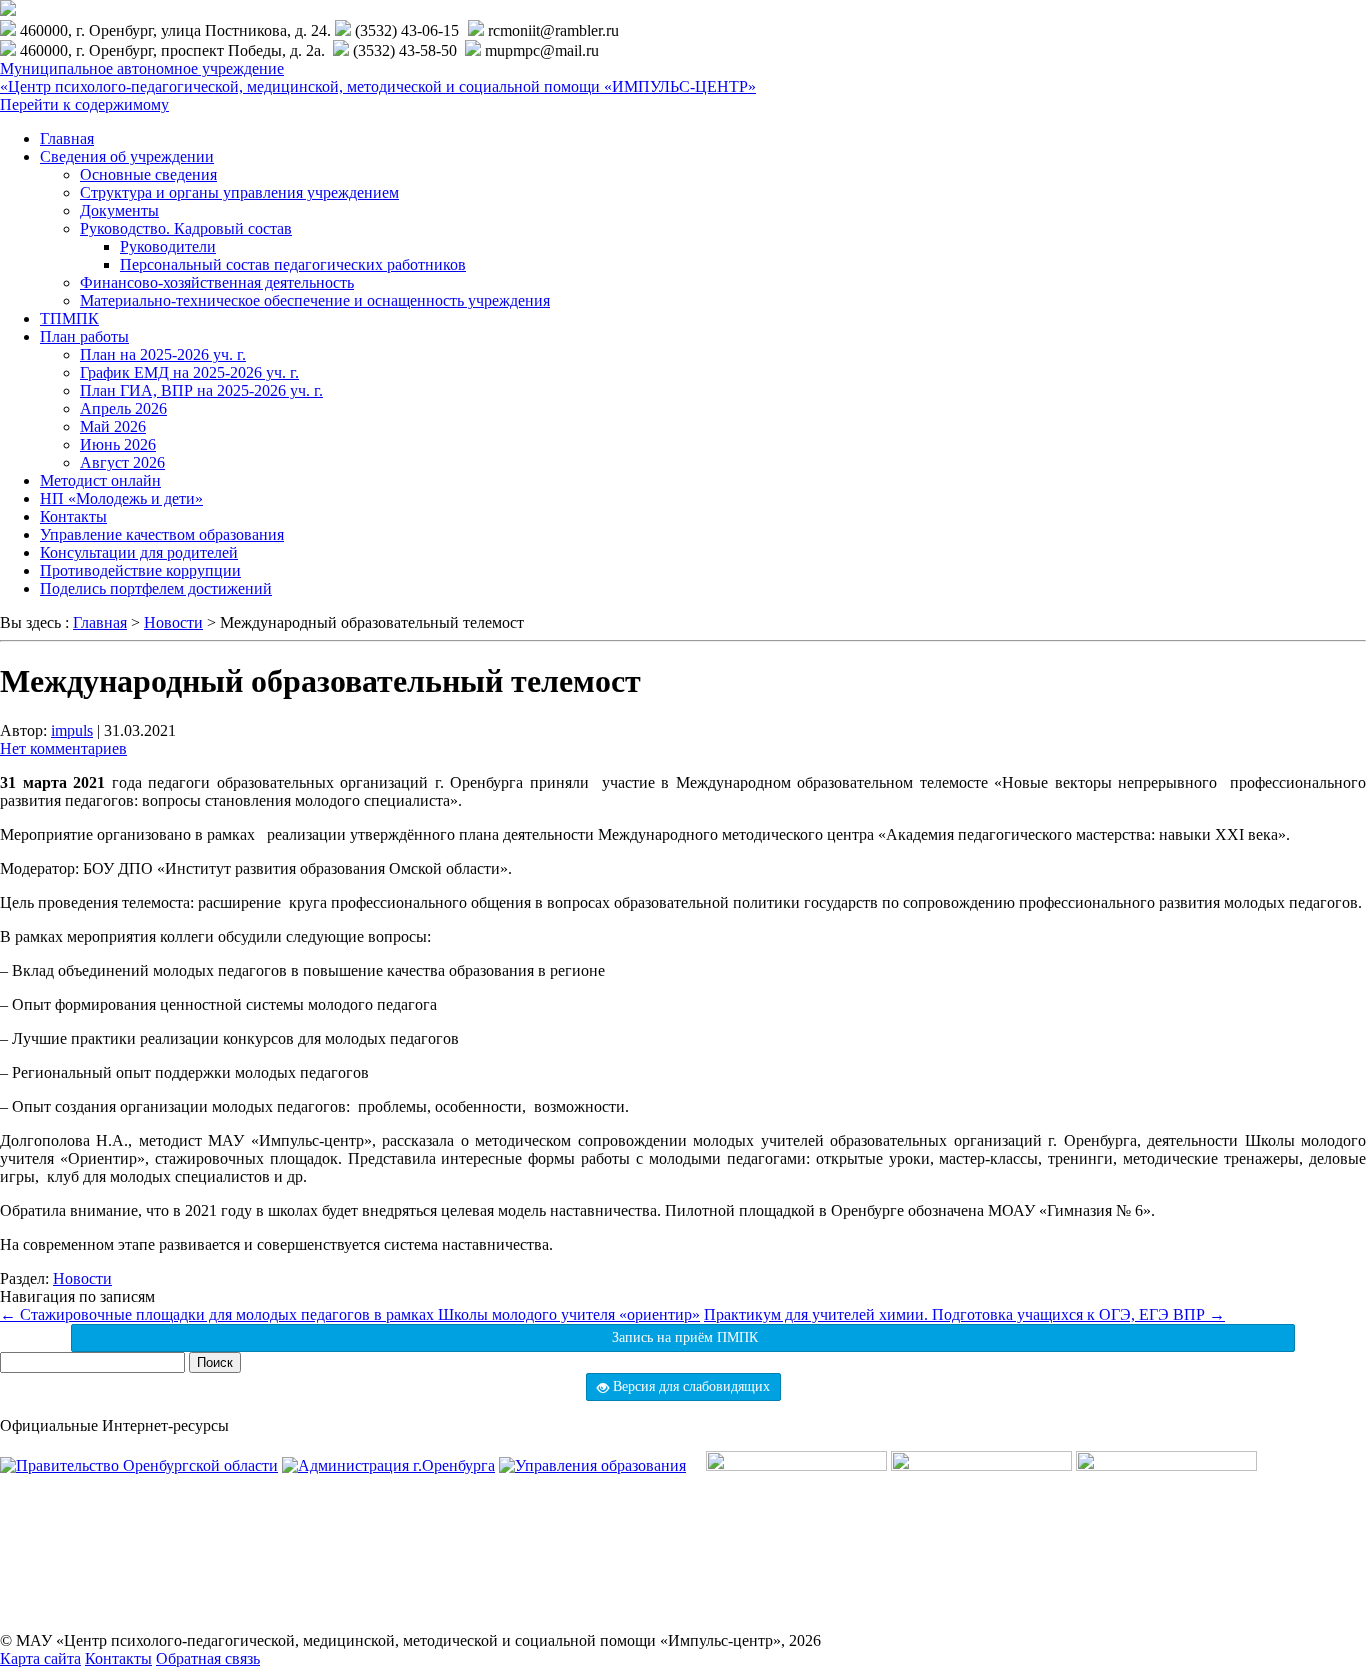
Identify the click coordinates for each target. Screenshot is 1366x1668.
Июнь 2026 (118, 444)
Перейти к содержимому (84, 104)
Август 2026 (122, 462)
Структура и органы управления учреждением (239, 192)
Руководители (168, 246)
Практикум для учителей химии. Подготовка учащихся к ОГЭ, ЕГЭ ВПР (964, 1314)
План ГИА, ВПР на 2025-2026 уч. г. (201, 390)
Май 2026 (113, 426)
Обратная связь (208, 1658)
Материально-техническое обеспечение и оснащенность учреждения (315, 300)
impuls (72, 730)
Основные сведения (148, 174)
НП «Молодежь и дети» (121, 498)
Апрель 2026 (123, 408)
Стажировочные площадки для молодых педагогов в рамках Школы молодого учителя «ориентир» (350, 1314)
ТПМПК (69, 318)
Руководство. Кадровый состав (186, 228)
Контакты (73, 516)
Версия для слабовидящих (689, 1386)
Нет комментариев (63, 748)
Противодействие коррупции (140, 570)
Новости (82, 1278)
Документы (119, 210)
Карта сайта (40, 1658)
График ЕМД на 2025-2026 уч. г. (189, 372)
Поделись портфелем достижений (156, 588)
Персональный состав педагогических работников (293, 264)
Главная (67, 138)
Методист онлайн (100, 480)
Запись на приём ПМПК (683, 1337)
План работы (84, 336)
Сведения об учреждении (127, 156)
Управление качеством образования (162, 534)
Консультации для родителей (139, 552)
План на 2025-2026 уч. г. (163, 354)
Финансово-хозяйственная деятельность (217, 282)
